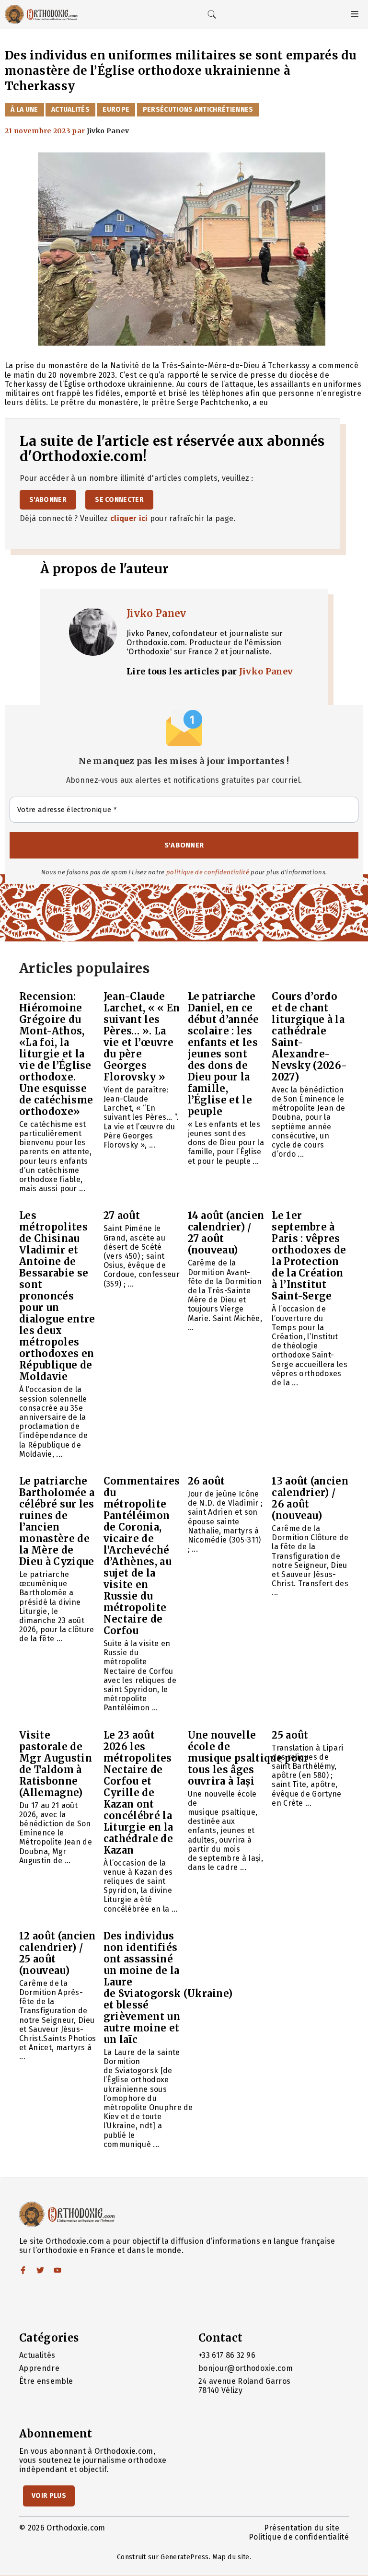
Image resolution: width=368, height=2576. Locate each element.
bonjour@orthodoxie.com (246, 2368)
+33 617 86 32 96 (227, 2355)
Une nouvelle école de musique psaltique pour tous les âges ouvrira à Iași (248, 1758)
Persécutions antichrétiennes (198, 110)
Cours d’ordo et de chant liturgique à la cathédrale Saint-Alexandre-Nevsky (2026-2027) (309, 1037)
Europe (116, 110)
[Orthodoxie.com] (41, 14)
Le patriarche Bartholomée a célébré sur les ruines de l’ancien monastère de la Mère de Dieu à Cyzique (57, 1521)
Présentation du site (302, 2528)
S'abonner (48, 500)
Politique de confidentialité (299, 2537)
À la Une (24, 110)
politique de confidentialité (208, 872)
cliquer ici (129, 518)
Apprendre (39, 2368)
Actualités (70, 110)
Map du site (231, 2557)
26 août (207, 1481)
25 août (290, 1735)
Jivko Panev (156, 613)
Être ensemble (46, 2381)
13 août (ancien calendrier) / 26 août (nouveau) (310, 1498)
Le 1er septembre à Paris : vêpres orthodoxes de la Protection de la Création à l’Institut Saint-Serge (309, 1256)
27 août (122, 1215)
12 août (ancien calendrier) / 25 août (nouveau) (57, 1953)
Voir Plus (49, 2496)
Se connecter (119, 500)
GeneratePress (184, 2557)
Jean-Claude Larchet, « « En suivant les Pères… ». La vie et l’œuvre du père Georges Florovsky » (142, 1037)
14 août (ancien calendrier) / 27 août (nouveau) (226, 1233)
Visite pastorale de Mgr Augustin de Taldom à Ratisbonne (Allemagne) (56, 1764)
